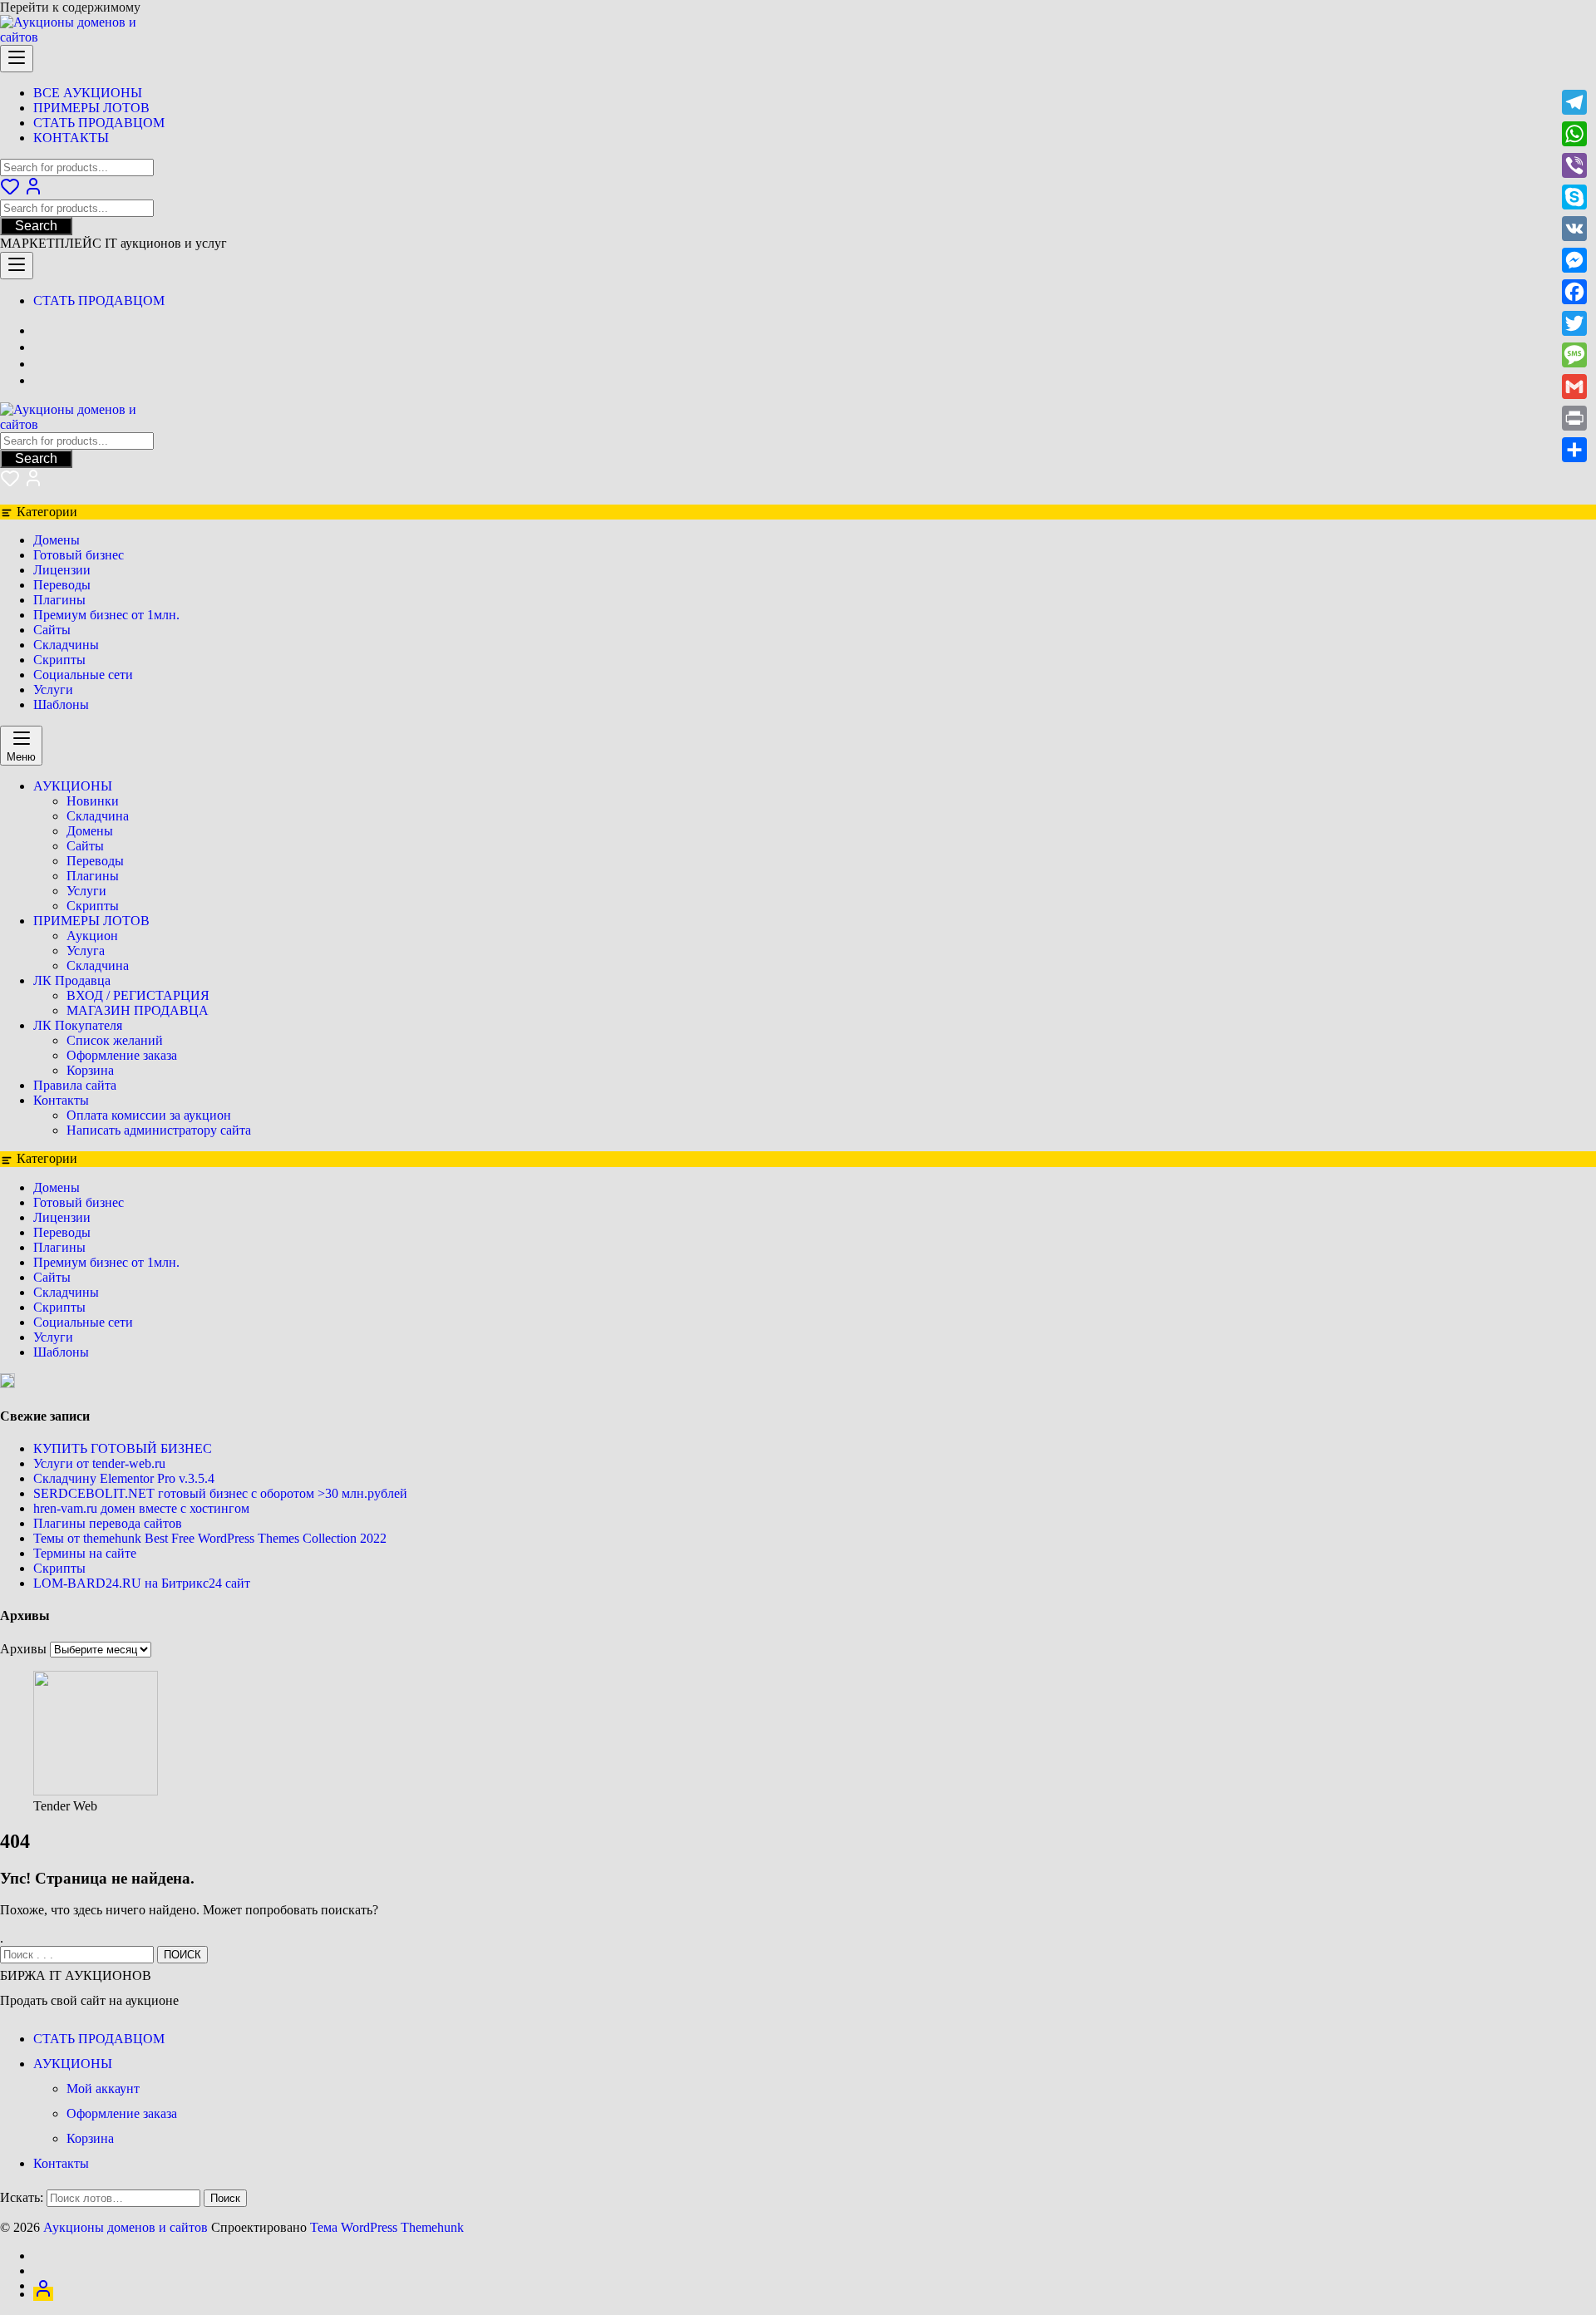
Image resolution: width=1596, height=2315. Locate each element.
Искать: (22, 2197)
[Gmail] (1574, 387)
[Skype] (1574, 197)
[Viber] (1574, 165)
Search (36, 226)
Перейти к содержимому (70, 7)
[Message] (1574, 355)
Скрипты (59, 660)
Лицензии (62, 570)
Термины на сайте (85, 1553)
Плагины (59, 600)
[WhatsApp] (1574, 134)
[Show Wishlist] (10, 483)
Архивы (23, 1649)
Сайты (52, 630)
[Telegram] (1574, 102)
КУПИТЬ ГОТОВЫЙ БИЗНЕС (123, 1448)
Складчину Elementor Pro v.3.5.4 (124, 1478)
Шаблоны (61, 704)
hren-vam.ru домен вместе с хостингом (141, 1508)
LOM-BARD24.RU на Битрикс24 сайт (142, 1583)
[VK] (1574, 229)
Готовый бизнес (79, 555)
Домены (57, 540)
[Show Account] (33, 192)
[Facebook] (1574, 292)
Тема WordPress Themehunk (387, 2227)
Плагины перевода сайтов (108, 1523)
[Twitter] (1574, 323)
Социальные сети (83, 675)
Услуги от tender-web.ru (99, 1463)
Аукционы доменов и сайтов (126, 2227)
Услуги (53, 690)
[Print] (1574, 418)
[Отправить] (1574, 450)
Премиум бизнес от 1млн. (106, 615)
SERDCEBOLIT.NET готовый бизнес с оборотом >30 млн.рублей (220, 1493)
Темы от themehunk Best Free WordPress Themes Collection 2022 (210, 1538)
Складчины (66, 645)
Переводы (62, 585)
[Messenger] (1574, 260)
